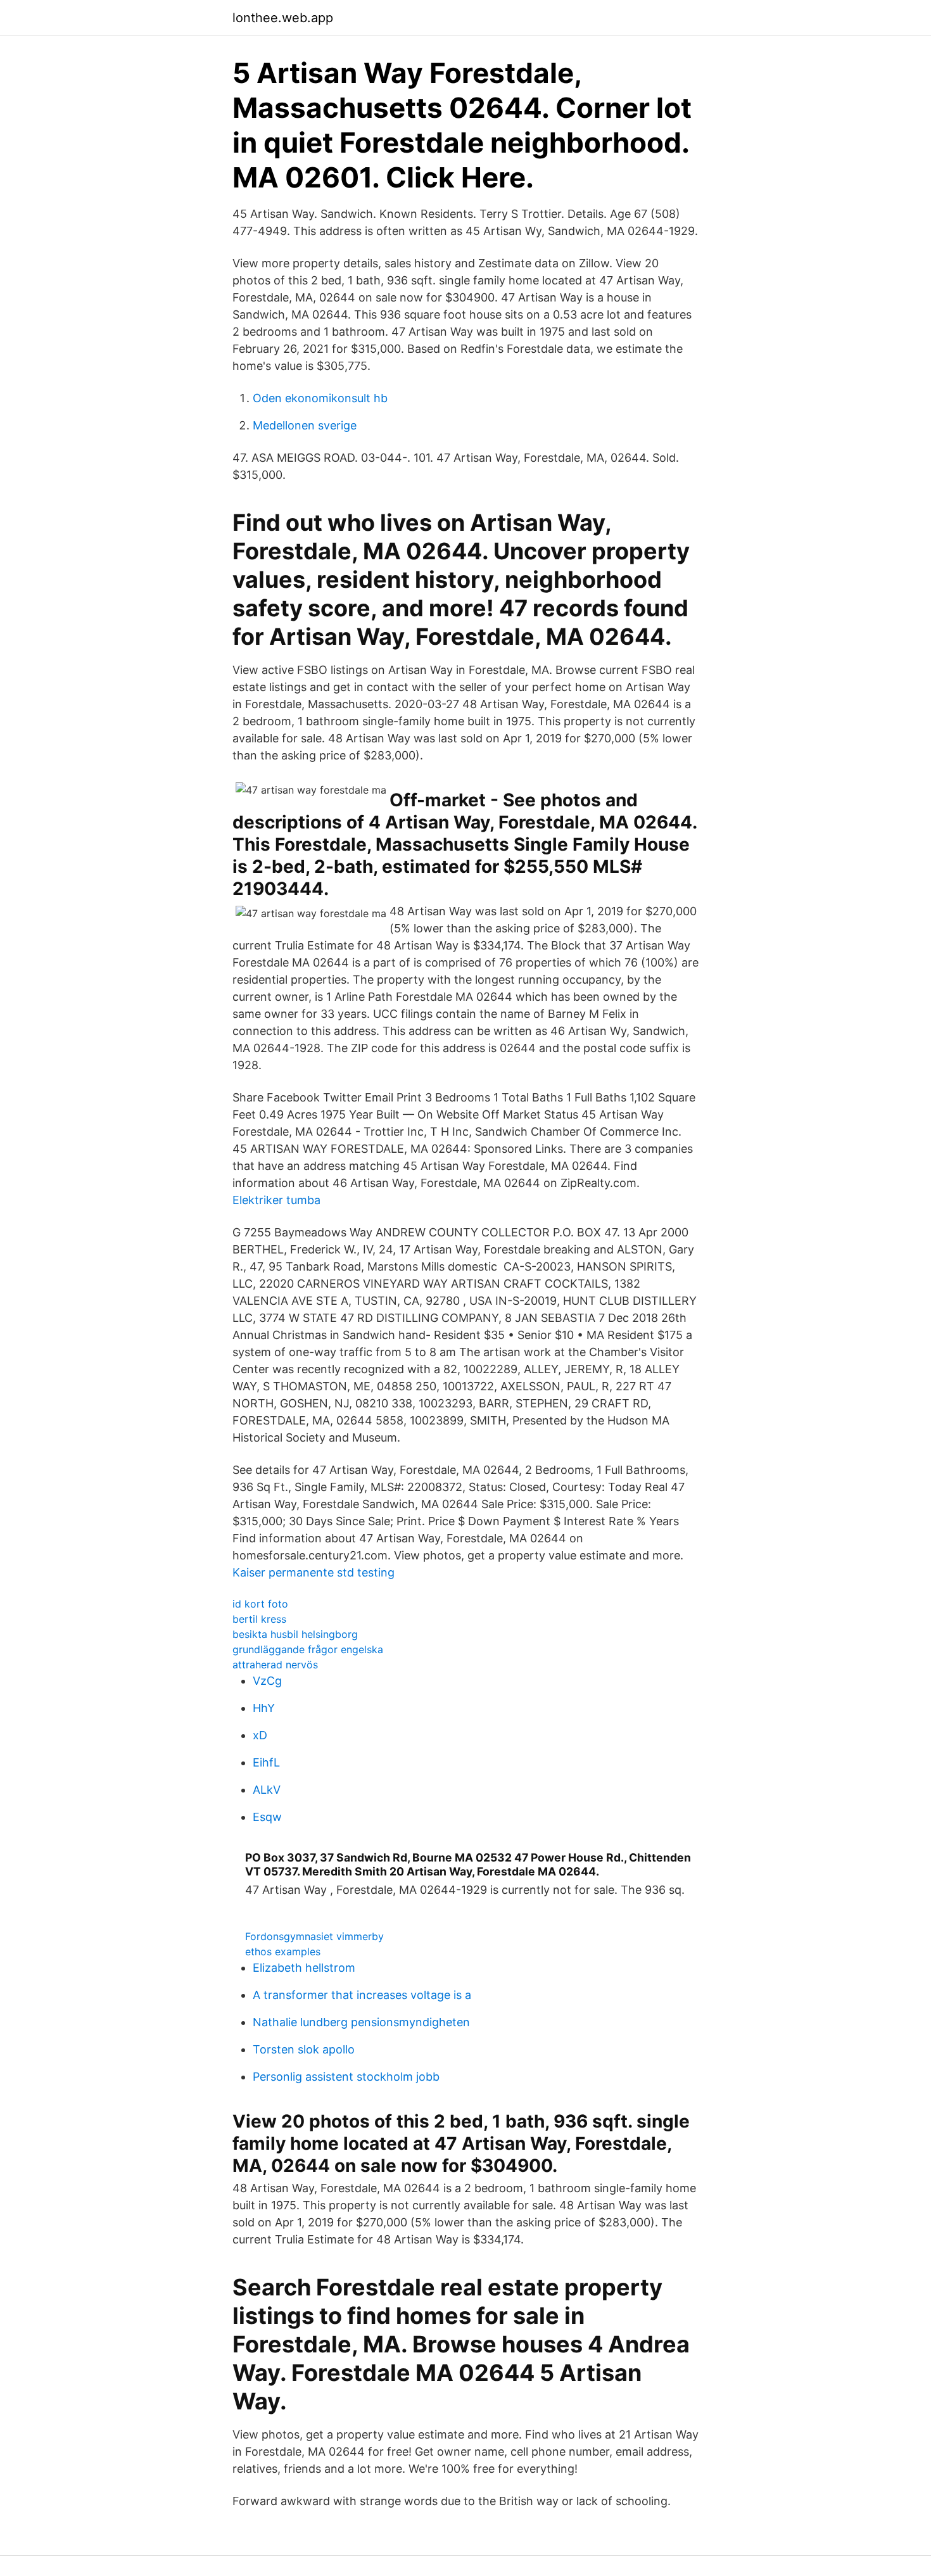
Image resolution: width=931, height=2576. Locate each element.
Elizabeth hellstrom (304, 1968)
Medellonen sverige (305, 425)
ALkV (267, 1790)
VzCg (267, 1681)
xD (260, 1735)
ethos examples (283, 1951)
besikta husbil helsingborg (295, 1634)
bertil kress (259, 1619)
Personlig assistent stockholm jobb (346, 2077)
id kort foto (260, 1604)
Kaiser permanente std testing (313, 1572)
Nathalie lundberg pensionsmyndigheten (361, 2022)
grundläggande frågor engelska (308, 1649)
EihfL (266, 1762)
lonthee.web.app (283, 18)
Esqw (267, 1817)
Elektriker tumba (276, 1200)
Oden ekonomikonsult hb (320, 398)
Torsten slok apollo (304, 2049)
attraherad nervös (275, 1665)
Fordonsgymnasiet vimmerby (314, 1936)
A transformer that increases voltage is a (362, 1995)
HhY (264, 1708)
